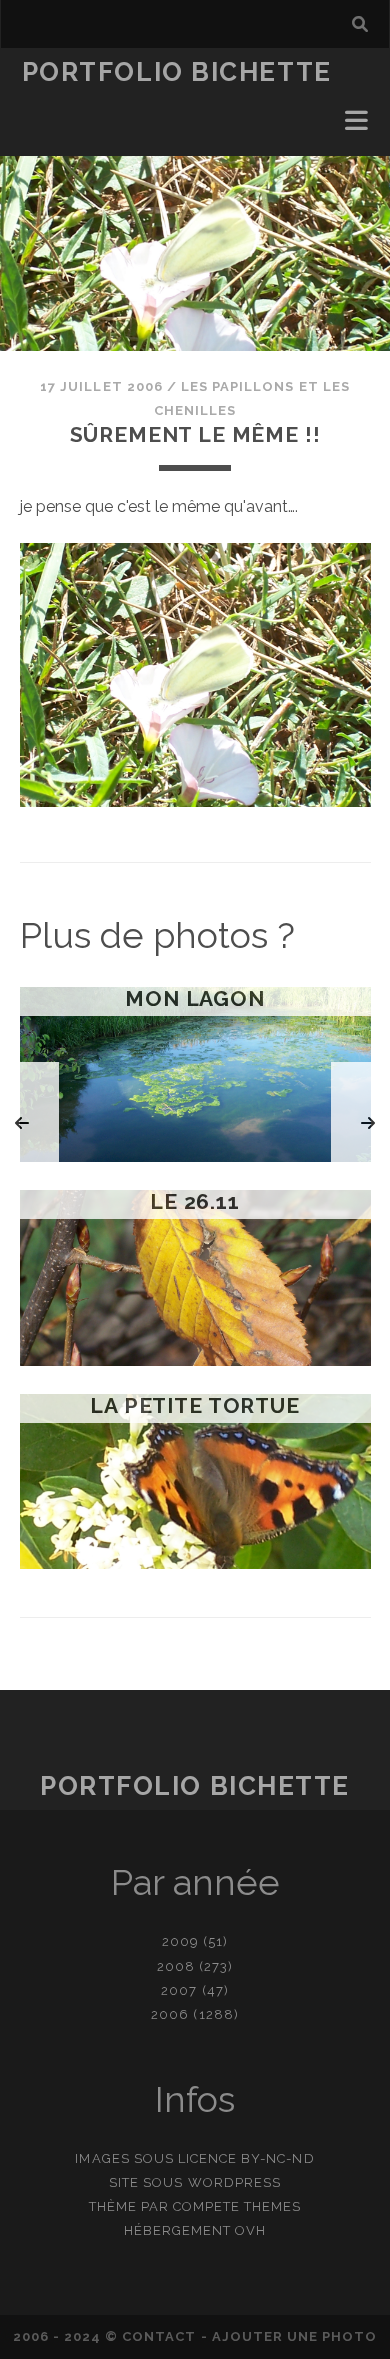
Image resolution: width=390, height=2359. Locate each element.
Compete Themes (237, 2206)
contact (159, 2336)
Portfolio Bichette (177, 72)
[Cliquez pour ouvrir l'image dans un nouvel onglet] (195, 801)
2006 (170, 2014)
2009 (180, 1941)
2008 (176, 1966)
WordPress (234, 2182)
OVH (250, 2230)
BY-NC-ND (277, 2158)
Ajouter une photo (295, 2336)
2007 (179, 1990)
